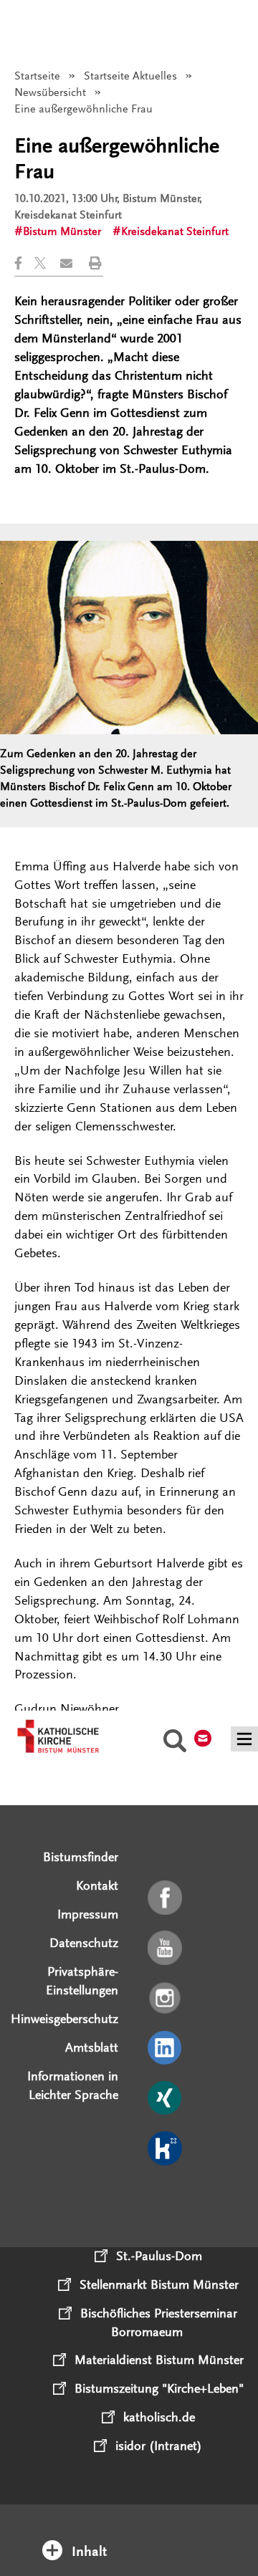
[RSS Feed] (166, 2199)
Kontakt (97, 1885)
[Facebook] (166, 1898)
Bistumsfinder (81, 1857)
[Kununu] (166, 2149)
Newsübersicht (50, 92)
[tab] (129, 2532)
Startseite (37, 76)
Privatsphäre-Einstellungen (82, 1981)
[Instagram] (166, 1999)
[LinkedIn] (166, 2049)
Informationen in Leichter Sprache (73, 2085)
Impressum (88, 1914)
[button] (24, 263)
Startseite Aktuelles (130, 76)
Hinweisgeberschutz (64, 2019)
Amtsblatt (92, 2047)
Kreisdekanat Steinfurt (175, 231)
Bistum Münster (62, 231)
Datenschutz (84, 1943)
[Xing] (166, 2099)
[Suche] (175, 1743)
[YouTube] (166, 1948)
